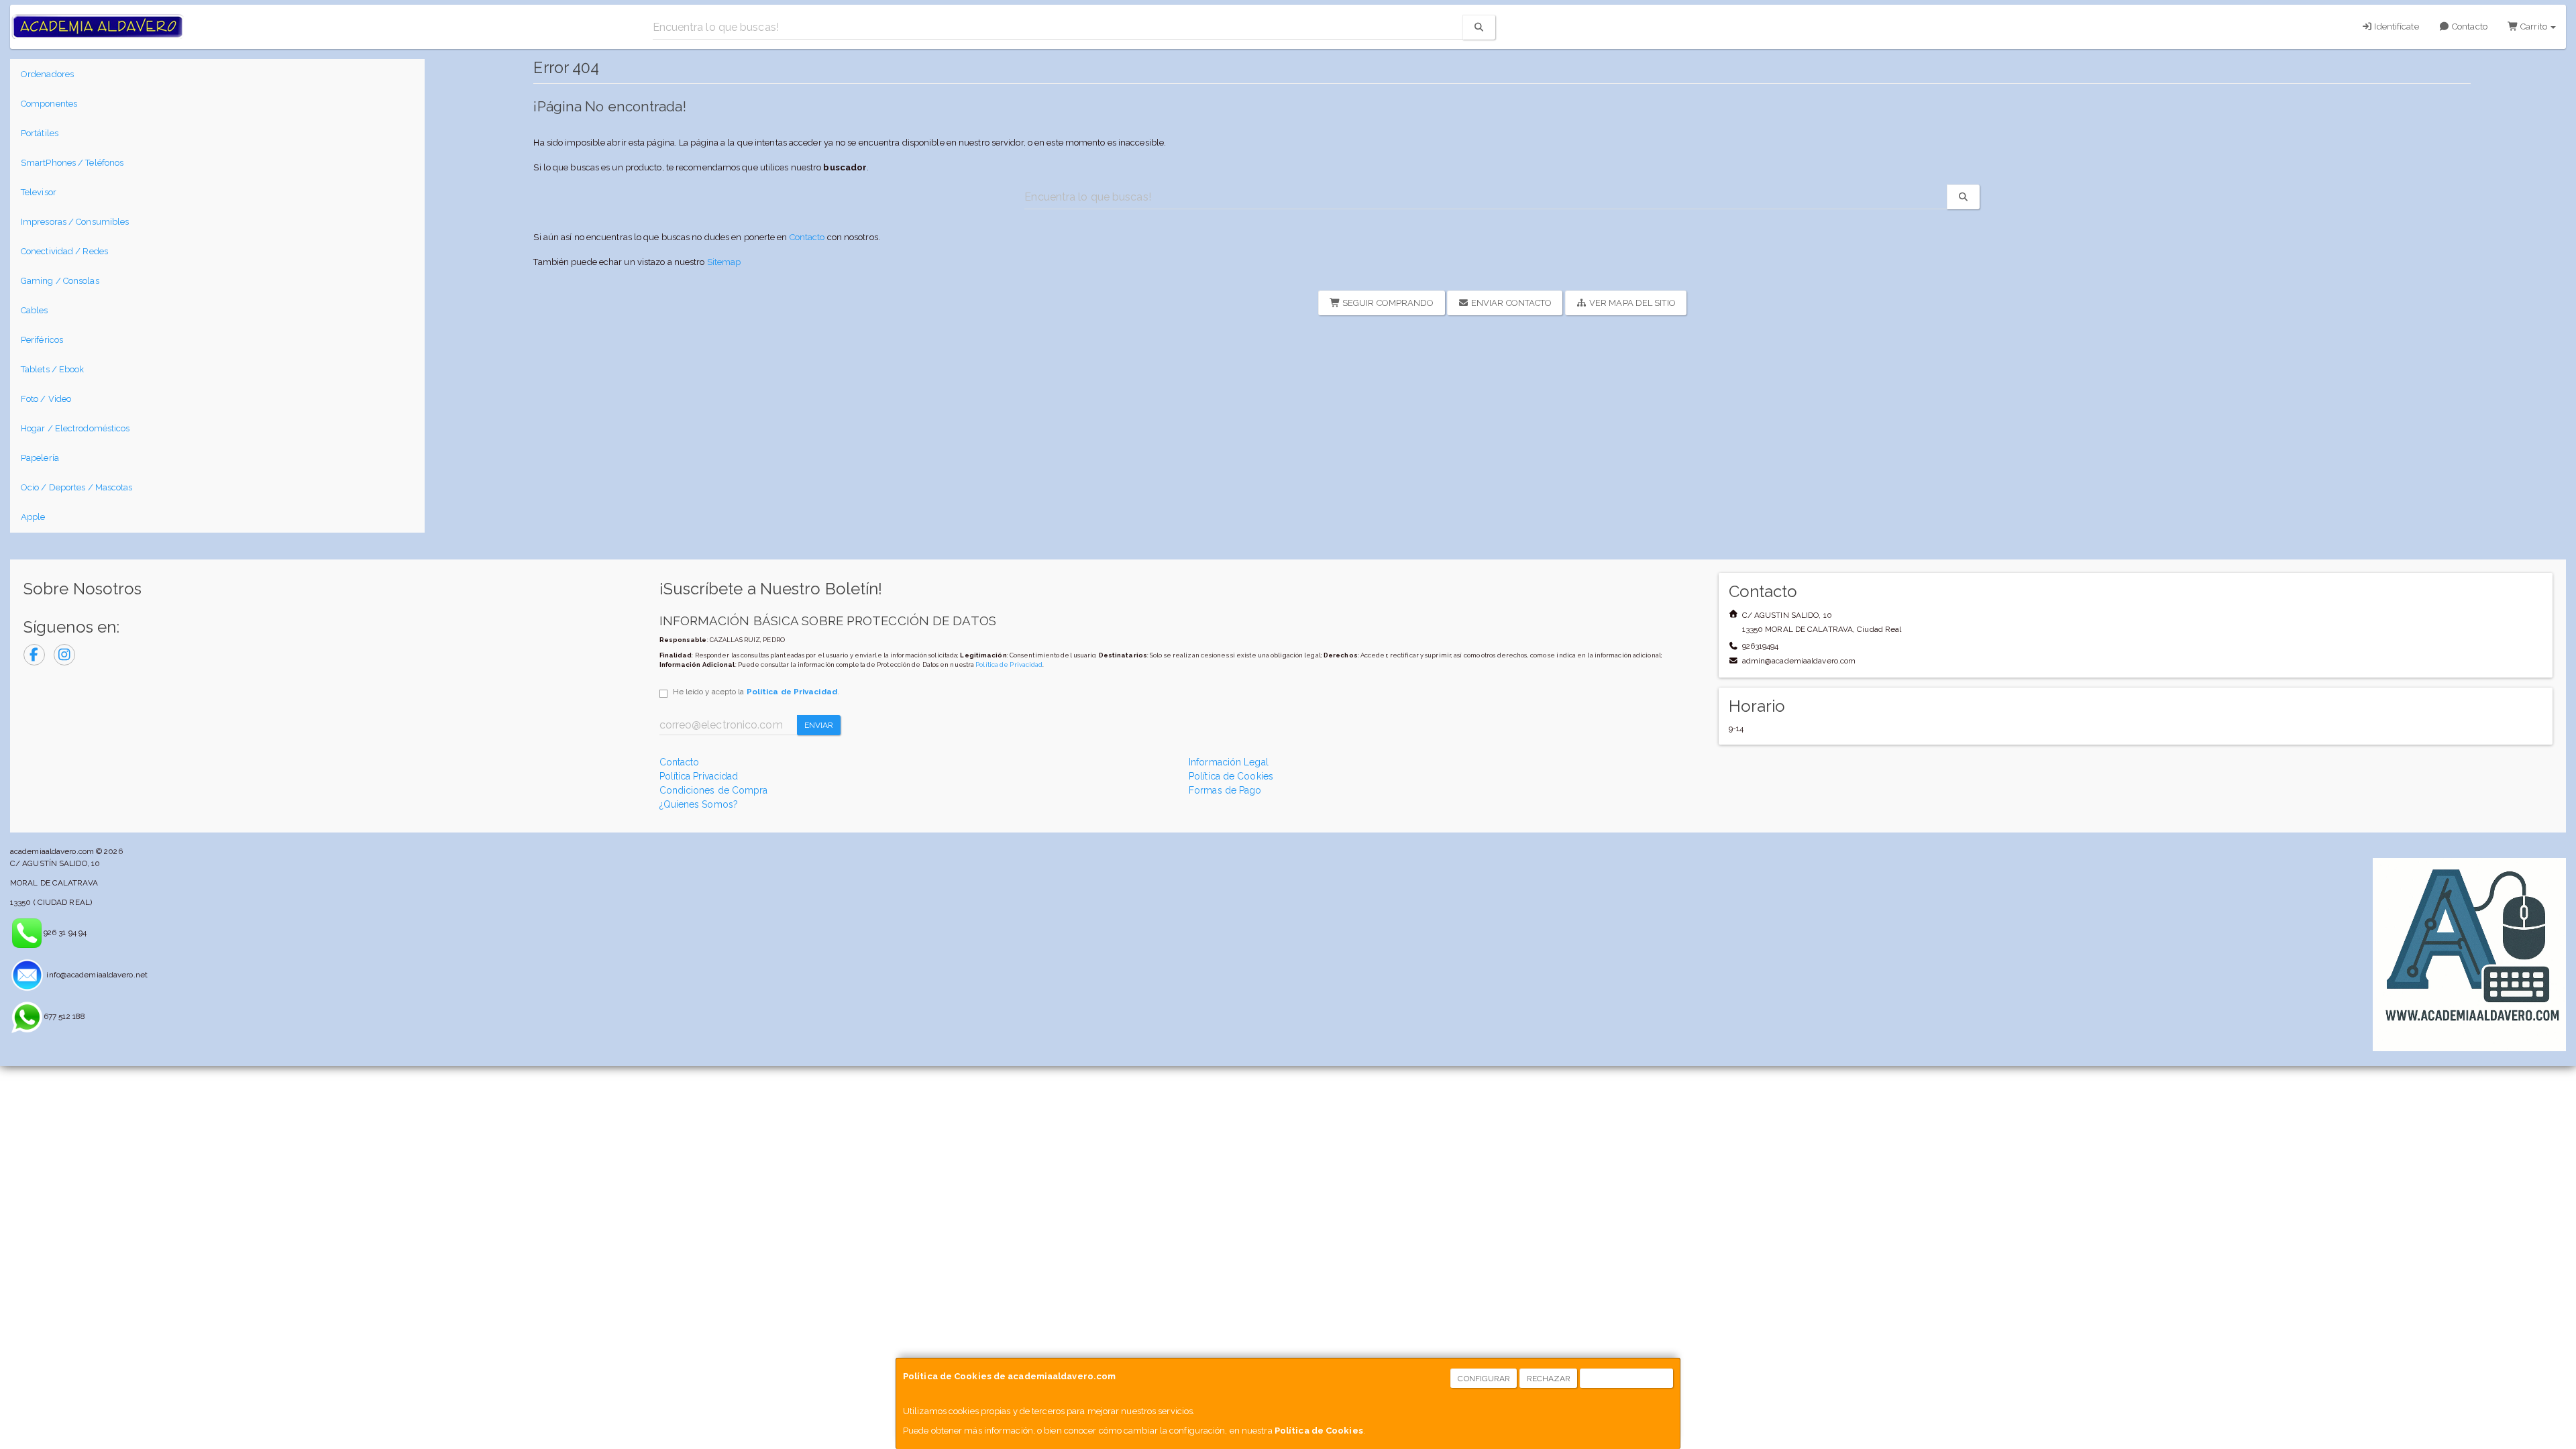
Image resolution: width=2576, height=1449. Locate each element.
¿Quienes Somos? (699, 804)
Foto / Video (46, 399)
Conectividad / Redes (64, 251)
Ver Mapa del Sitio (1631, 303)
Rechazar (1549, 1379)
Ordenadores (47, 74)
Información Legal (1229, 762)
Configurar (1484, 1379)
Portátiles (40, 133)
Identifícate (2395, 26)
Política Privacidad (699, 776)
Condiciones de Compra (714, 790)
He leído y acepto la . (756, 692)
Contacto (2469, 26)
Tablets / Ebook (53, 369)
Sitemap (724, 262)
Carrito (2534, 26)
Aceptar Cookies (1627, 1379)
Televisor (39, 192)
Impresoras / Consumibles (75, 222)
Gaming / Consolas (60, 281)
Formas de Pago (1225, 790)
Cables (35, 310)
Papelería (40, 458)
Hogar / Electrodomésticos (75, 428)
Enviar (819, 725)
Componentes (49, 104)
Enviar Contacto (1511, 303)
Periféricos (42, 340)
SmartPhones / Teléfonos (72, 163)
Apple (33, 517)
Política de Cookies (1319, 1431)
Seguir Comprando (1387, 303)
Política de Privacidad (1009, 664)
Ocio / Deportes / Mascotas (77, 487)
